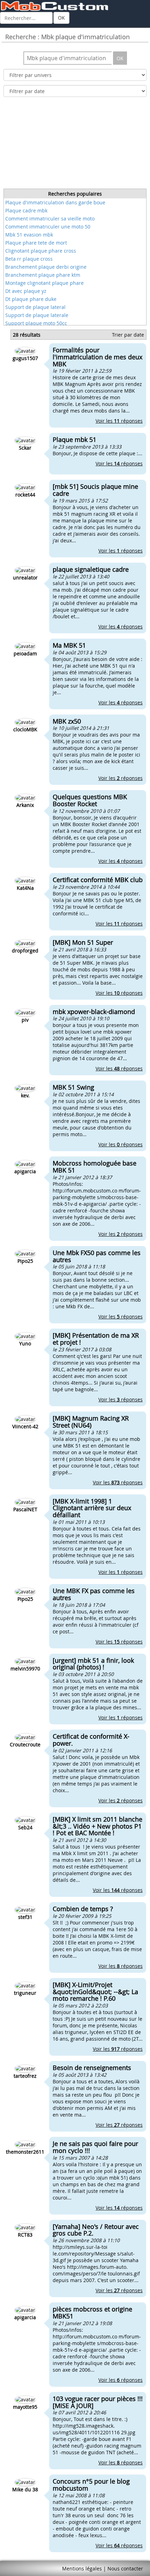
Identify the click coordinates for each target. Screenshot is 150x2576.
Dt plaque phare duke (31, 299)
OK (61, 18)
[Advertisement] (75, 145)
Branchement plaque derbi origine (46, 267)
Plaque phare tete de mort (36, 243)
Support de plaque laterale (37, 315)
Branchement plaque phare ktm (43, 275)
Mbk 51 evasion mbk (29, 235)
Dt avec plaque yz (26, 291)
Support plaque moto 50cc (36, 323)
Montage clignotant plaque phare (44, 283)
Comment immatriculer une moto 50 (48, 227)
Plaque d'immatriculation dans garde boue (55, 202)
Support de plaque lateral (35, 307)
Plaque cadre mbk (26, 210)
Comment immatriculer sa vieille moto (50, 219)
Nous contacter (125, 2568)
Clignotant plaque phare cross (41, 251)
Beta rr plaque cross (29, 259)
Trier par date (128, 335)
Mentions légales (82, 2568)
